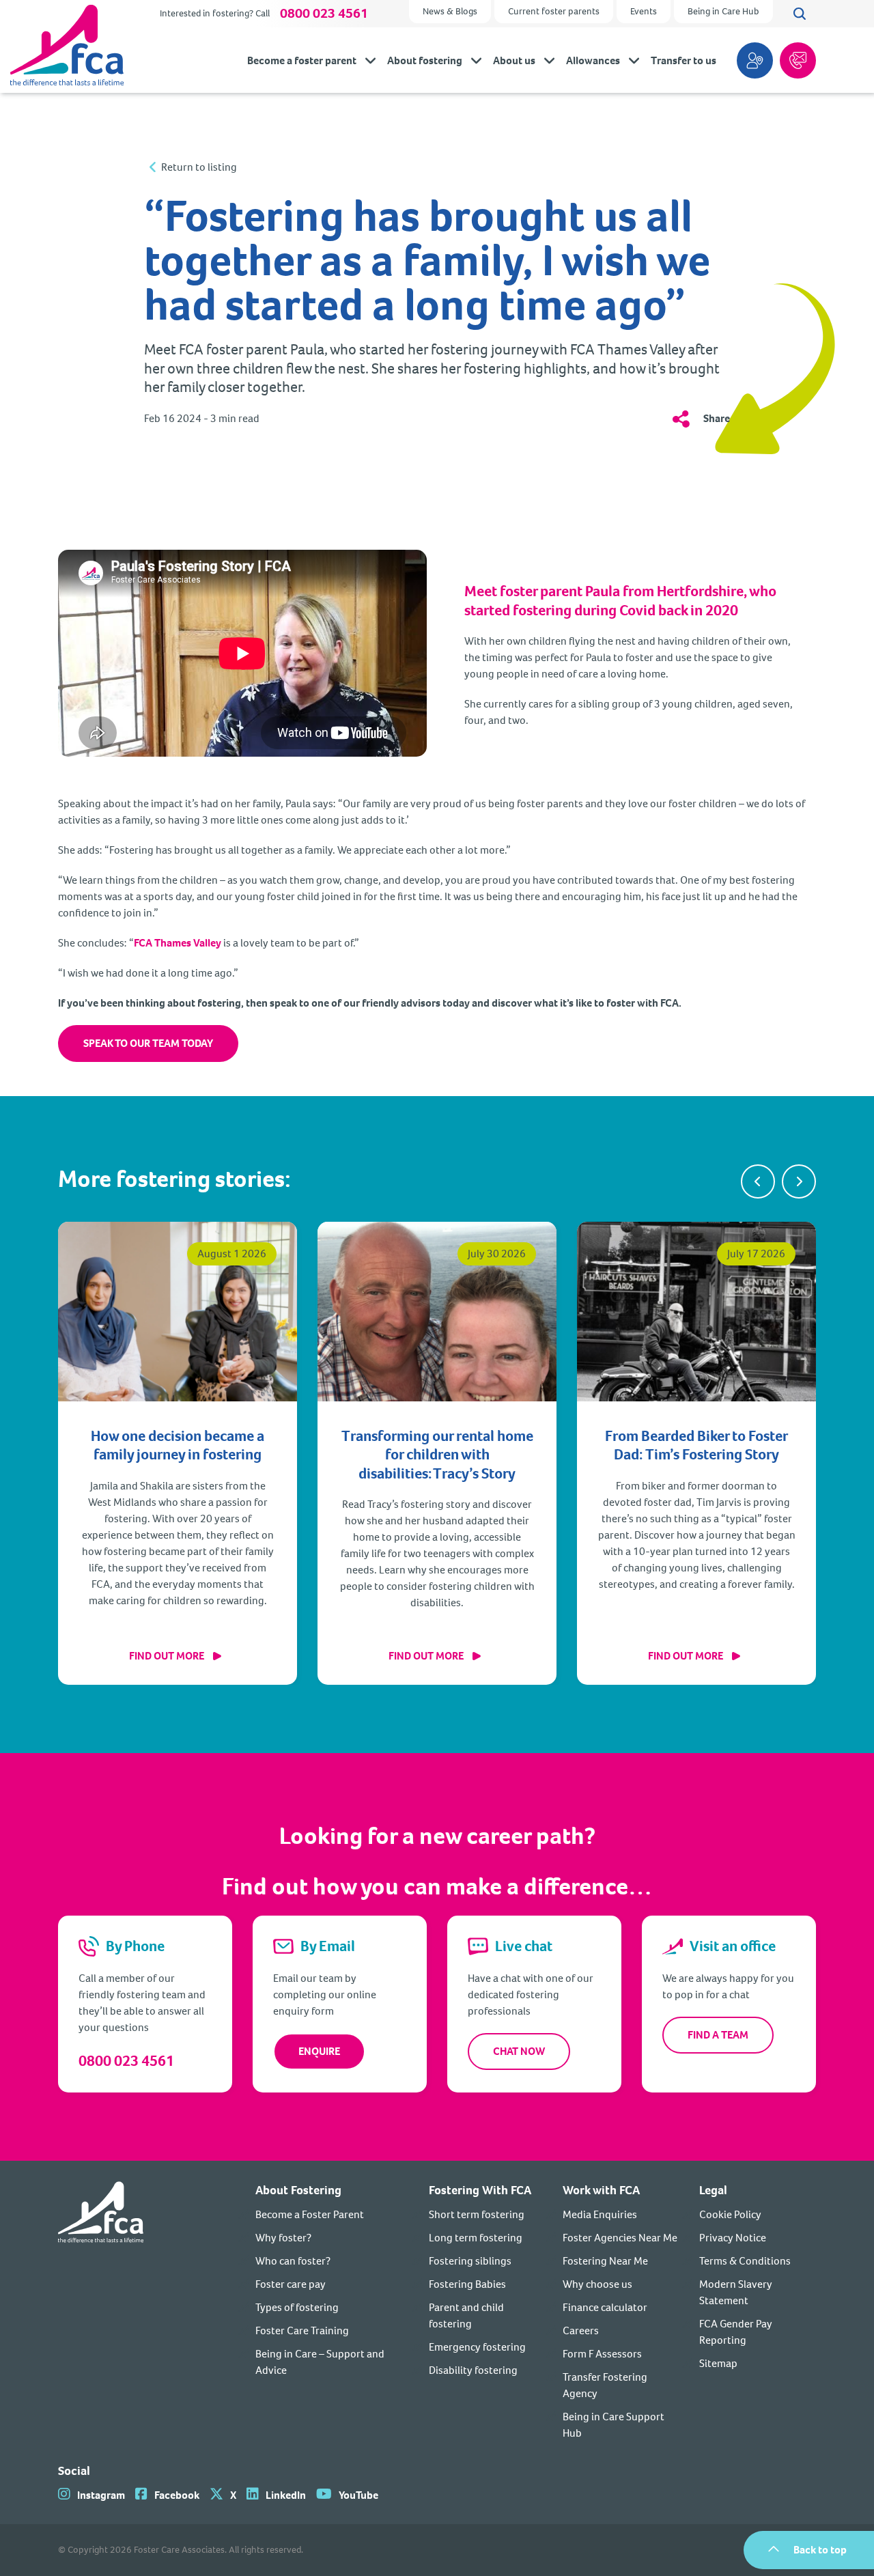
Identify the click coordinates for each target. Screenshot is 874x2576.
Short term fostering (477, 2214)
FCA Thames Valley (178, 943)
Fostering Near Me (605, 2261)
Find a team (718, 2035)
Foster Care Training (302, 2330)
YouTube (358, 2495)
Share (717, 418)
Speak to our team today (148, 1043)
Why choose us (597, 2284)
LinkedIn (286, 2495)
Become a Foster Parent (310, 2214)
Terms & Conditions (745, 2261)
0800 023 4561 (324, 14)
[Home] (101, 2311)
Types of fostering (297, 2307)
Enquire (319, 2051)
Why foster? (283, 2238)
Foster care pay (291, 2284)
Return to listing (199, 167)
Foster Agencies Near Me (620, 2238)
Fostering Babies (467, 2284)
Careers (581, 2330)
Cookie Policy (730, 2214)
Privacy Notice (733, 2238)
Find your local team (755, 60)
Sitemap (718, 2363)
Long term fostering (476, 2238)
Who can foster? (293, 2261)
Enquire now (798, 60)
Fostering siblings (470, 2261)
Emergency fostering (477, 2347)
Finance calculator (605, 2307)
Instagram (101, 2495)
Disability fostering (473, 2370)
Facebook (177, 2495)
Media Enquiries (600, 2214)
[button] (758, 1181)
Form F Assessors (602, 2354)
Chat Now (519, 2051)
